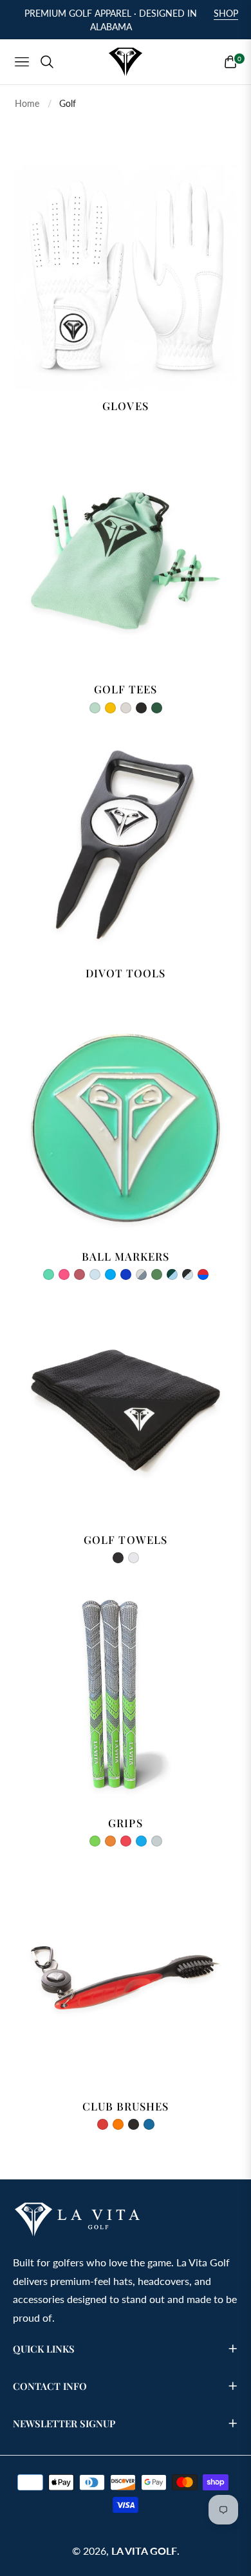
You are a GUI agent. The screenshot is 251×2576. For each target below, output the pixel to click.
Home (27, 103)
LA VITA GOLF (144, 2551)
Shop (226, 13)
